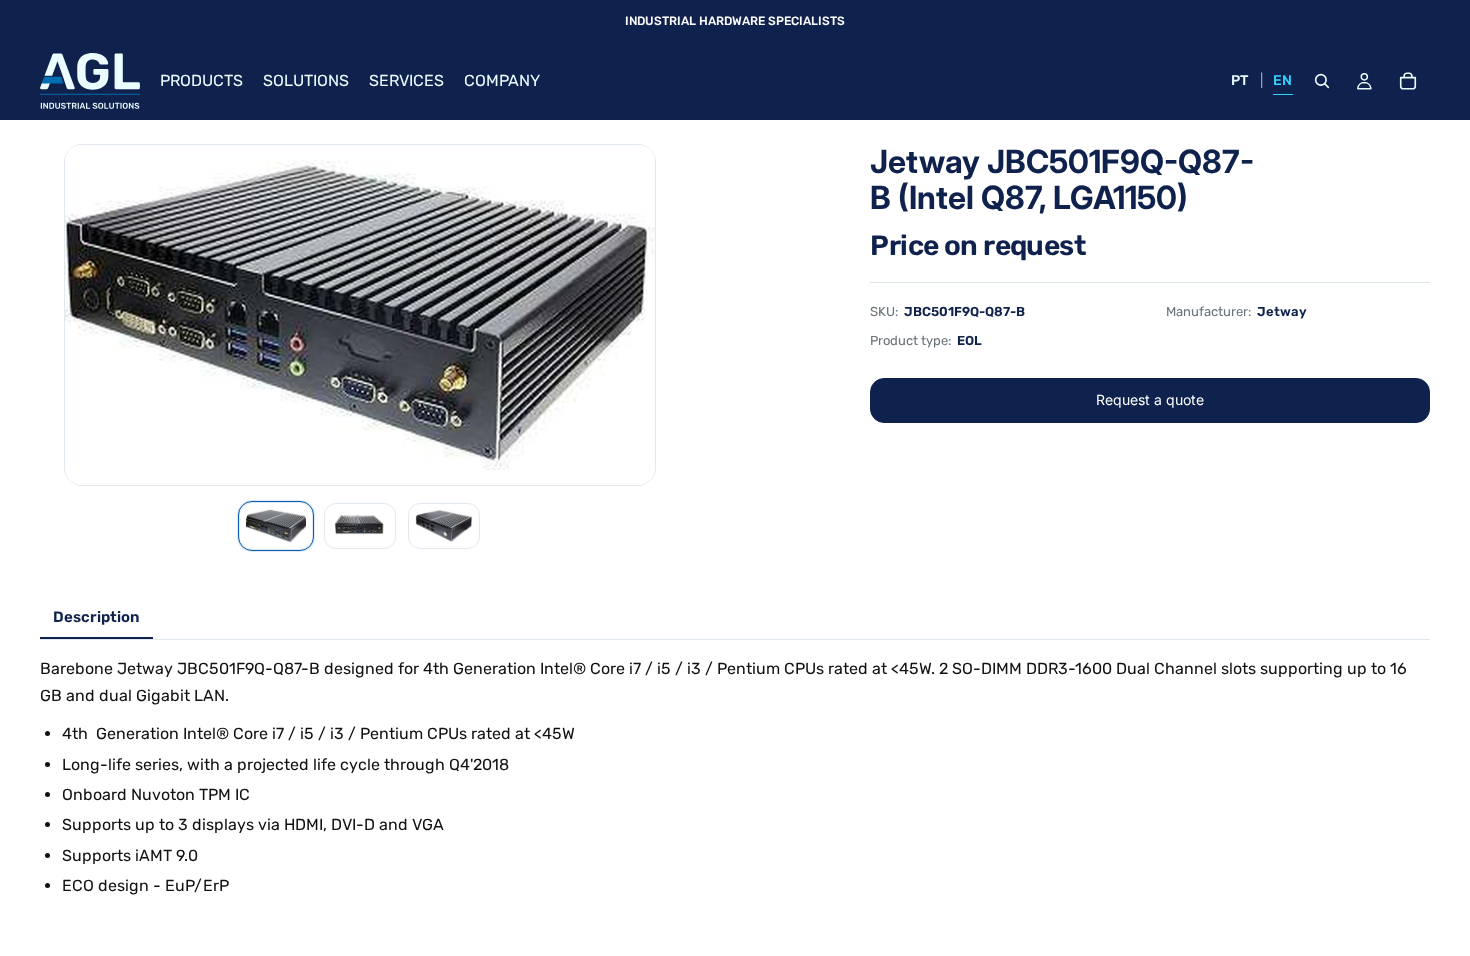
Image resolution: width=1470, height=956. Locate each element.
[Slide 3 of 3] (444, 526)
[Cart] (1408, 81)
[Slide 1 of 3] (276, 526)
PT (1240, 80)
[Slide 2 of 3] (360, 526)
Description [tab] (96, 617)
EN (1283, 80)
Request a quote (1150, 399)
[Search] (1322, 81)
